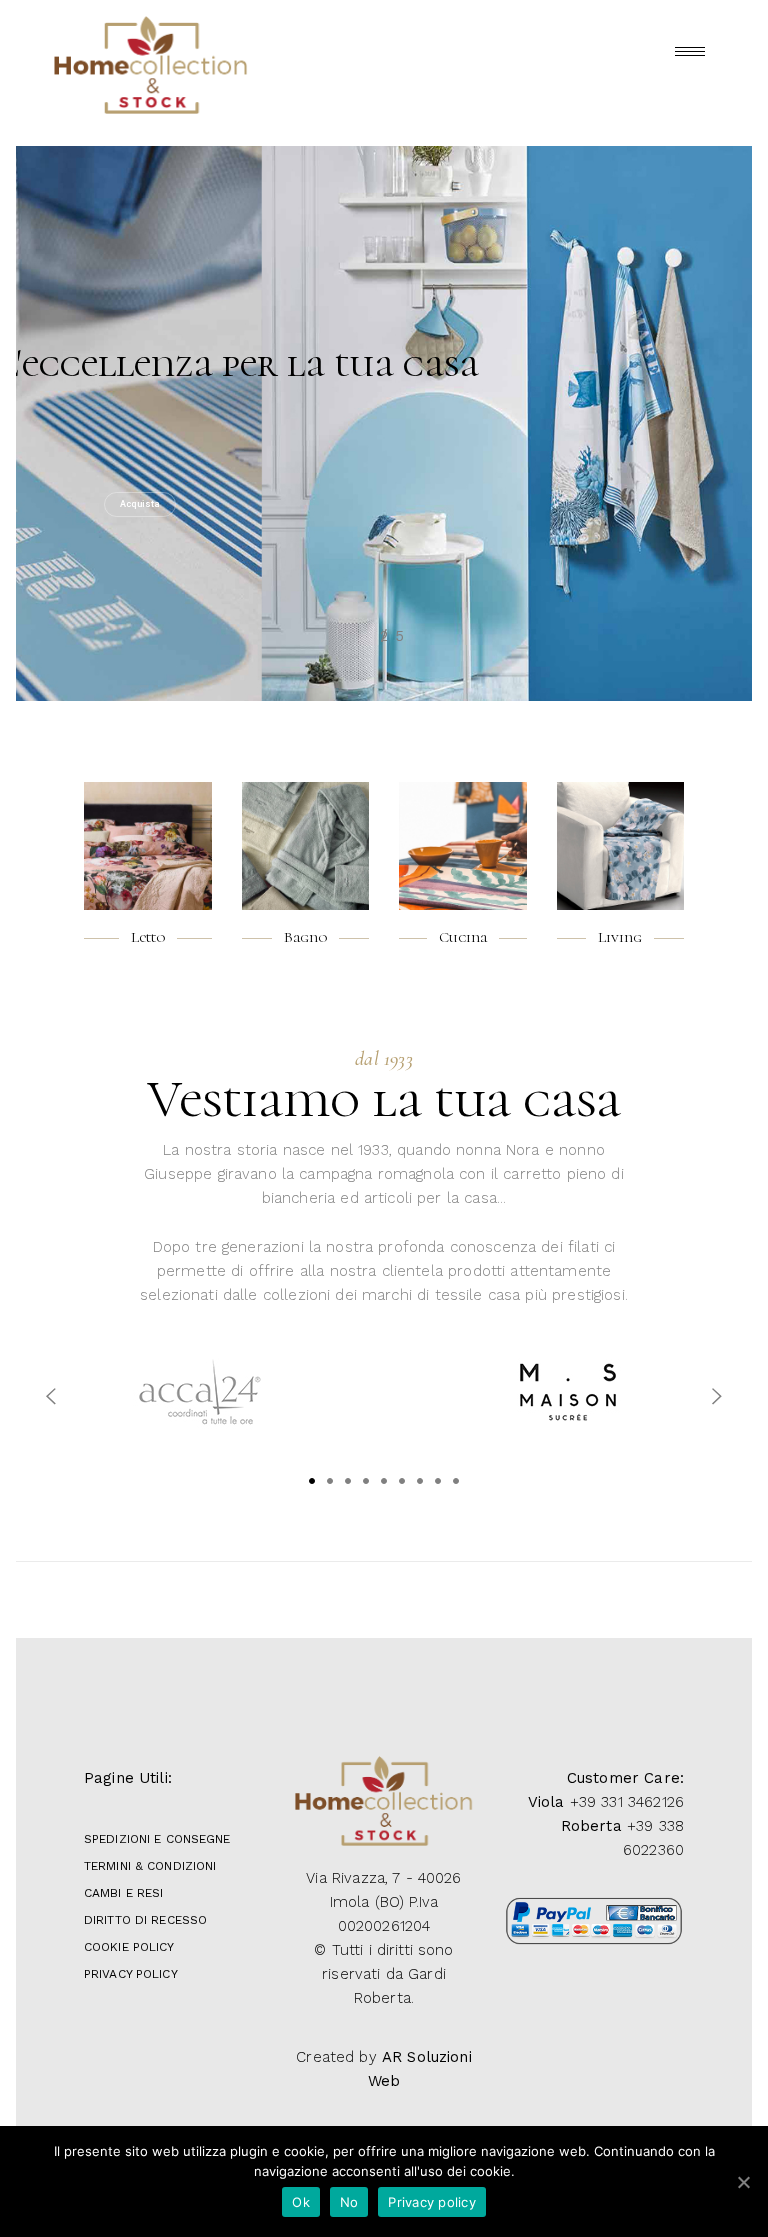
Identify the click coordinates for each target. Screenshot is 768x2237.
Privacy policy (432, 2202)
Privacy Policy (131, 1974)
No (349, 2202)
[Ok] (743, 2182)
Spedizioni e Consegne (157, 1839)
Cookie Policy (129, 1947)
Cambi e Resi (123, 1893)
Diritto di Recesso (145, 1920)
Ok (301, 2202)
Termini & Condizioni (150, 1866)
